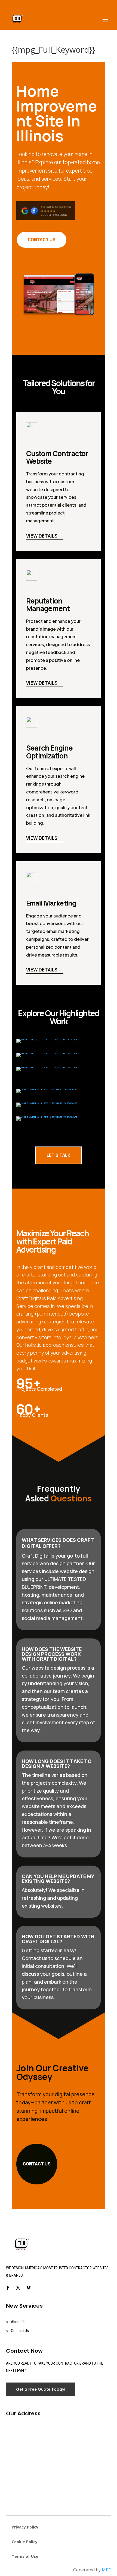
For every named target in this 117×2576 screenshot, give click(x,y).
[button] (59, 1974)
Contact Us (42, 240)
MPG (107, 2570)
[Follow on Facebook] (8, 2288)
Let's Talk (59, 1155)
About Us (18, 2322)
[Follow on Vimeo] (29, 2288)
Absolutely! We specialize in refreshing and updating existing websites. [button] (53, 1898)
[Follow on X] (18, 2288)
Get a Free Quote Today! (41, 2389)
